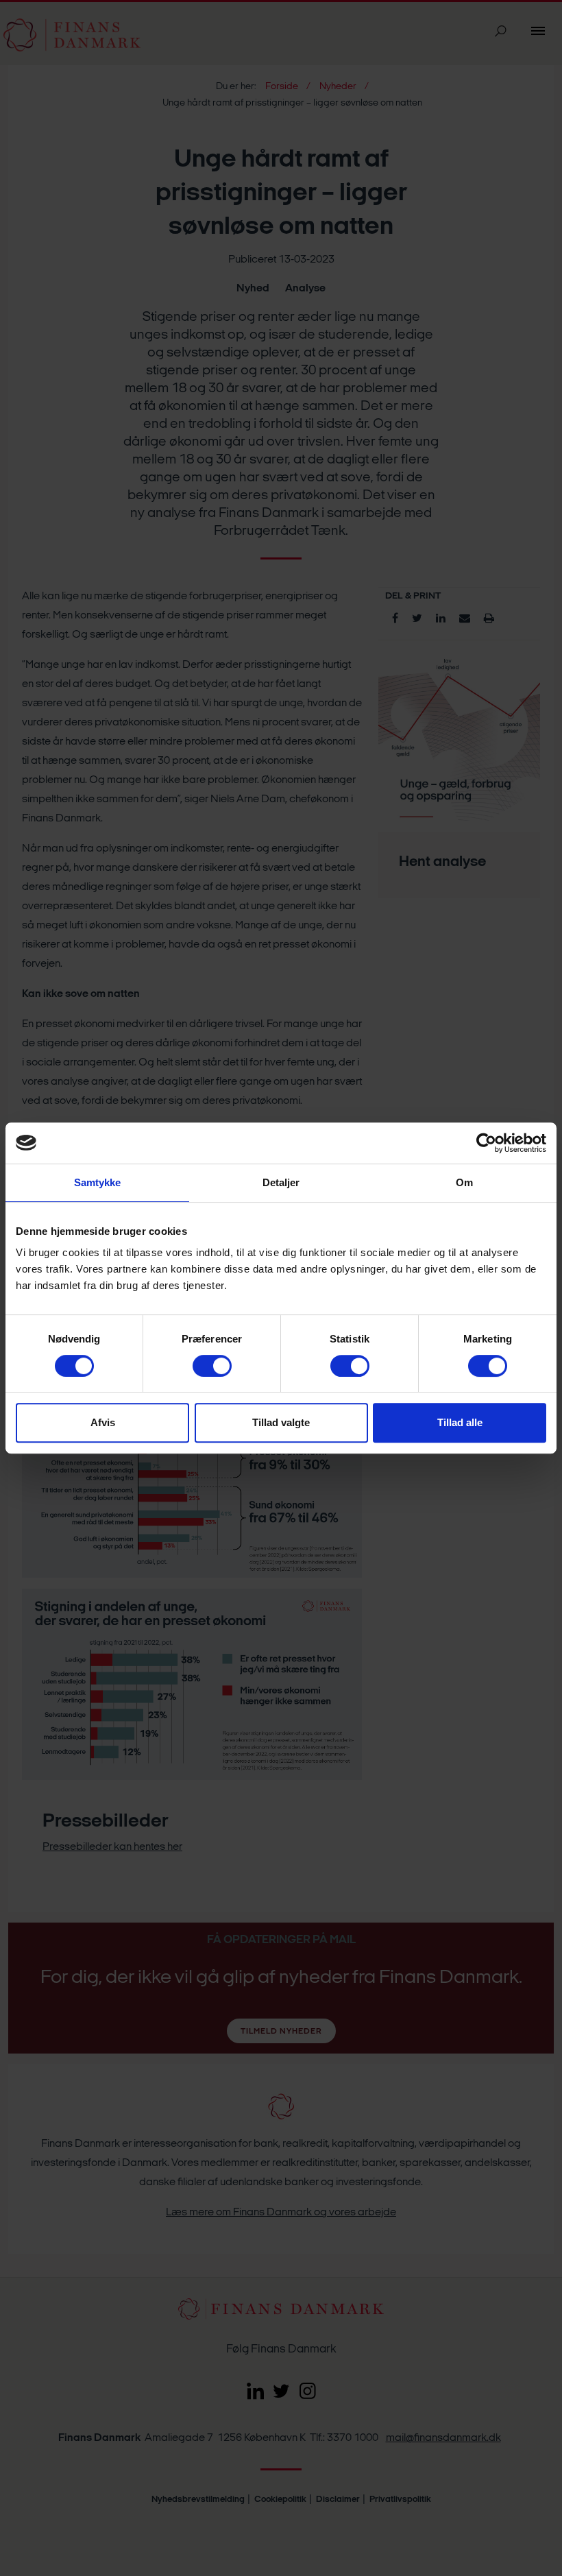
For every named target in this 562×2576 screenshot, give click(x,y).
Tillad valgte (281, 1422)
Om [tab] (464, 1182)
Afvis (103, 1422)
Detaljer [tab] (281, 1182)
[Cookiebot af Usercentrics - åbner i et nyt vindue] (486, 1143)
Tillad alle (460, 1422)
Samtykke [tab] (98, 1182)
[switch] (212, 1366)
